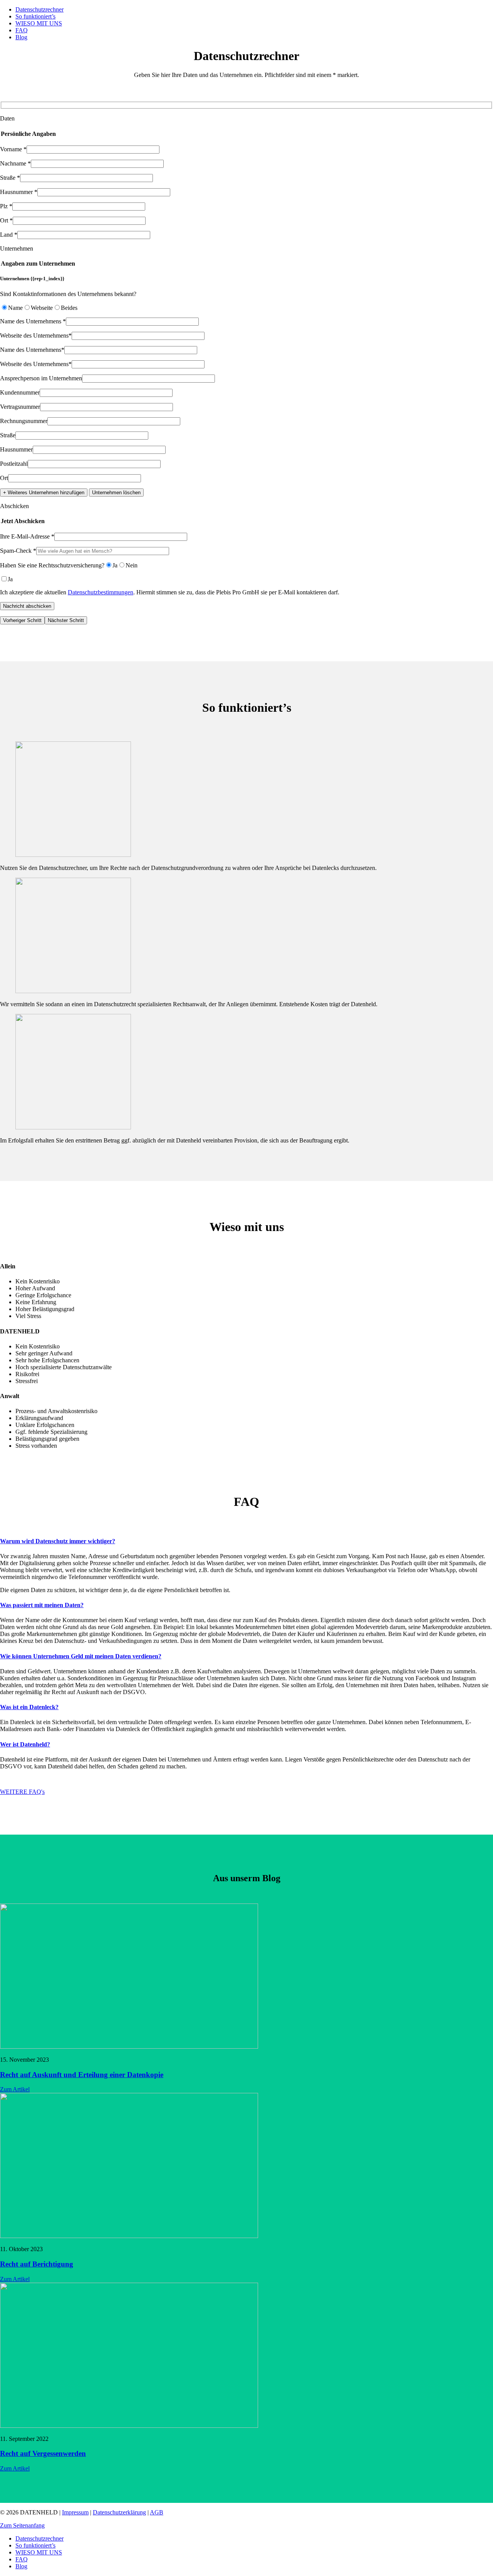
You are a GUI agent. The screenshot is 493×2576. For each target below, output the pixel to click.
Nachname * (15, 163)
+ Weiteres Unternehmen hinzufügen (44, 493)
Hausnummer (16, 449)
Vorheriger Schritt (22, 620)
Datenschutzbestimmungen (101, 592)
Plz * (6, 206)
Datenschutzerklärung (119, 2512)
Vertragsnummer (20, 407)
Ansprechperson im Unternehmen (41, 378)
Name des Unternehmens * (33, 321)
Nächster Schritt (66, 620)
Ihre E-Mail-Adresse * (27, 536)
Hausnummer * (19, 192)
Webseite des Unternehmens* (36, 335)
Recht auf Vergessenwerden (43, 2453)
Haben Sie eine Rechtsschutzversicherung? (52, 565)
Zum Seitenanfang (22, 2525)
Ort (4, 478)
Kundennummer (20, 392)
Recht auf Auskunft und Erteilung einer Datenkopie (82, 2075)
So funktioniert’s (35, 16)
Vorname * (13, 149)
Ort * (6, 220)
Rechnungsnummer (24, 421)
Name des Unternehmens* (32, 350)
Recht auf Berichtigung (37, 2264)
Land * (9, 235)
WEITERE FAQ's (22, 1792)
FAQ (22, 30)
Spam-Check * (18, 551)
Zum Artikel (15, 2089)
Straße (8, 435)
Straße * (10, 178)
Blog (21, 37)
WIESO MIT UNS (39, 23)
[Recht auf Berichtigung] (129, 2236)
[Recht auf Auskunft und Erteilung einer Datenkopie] (129, 2047)
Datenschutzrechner (39, 9)
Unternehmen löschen (116, 493)
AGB (157, 2512)
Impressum (75, 2512)
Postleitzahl (14, 464)
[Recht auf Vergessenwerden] (129, 2426)
